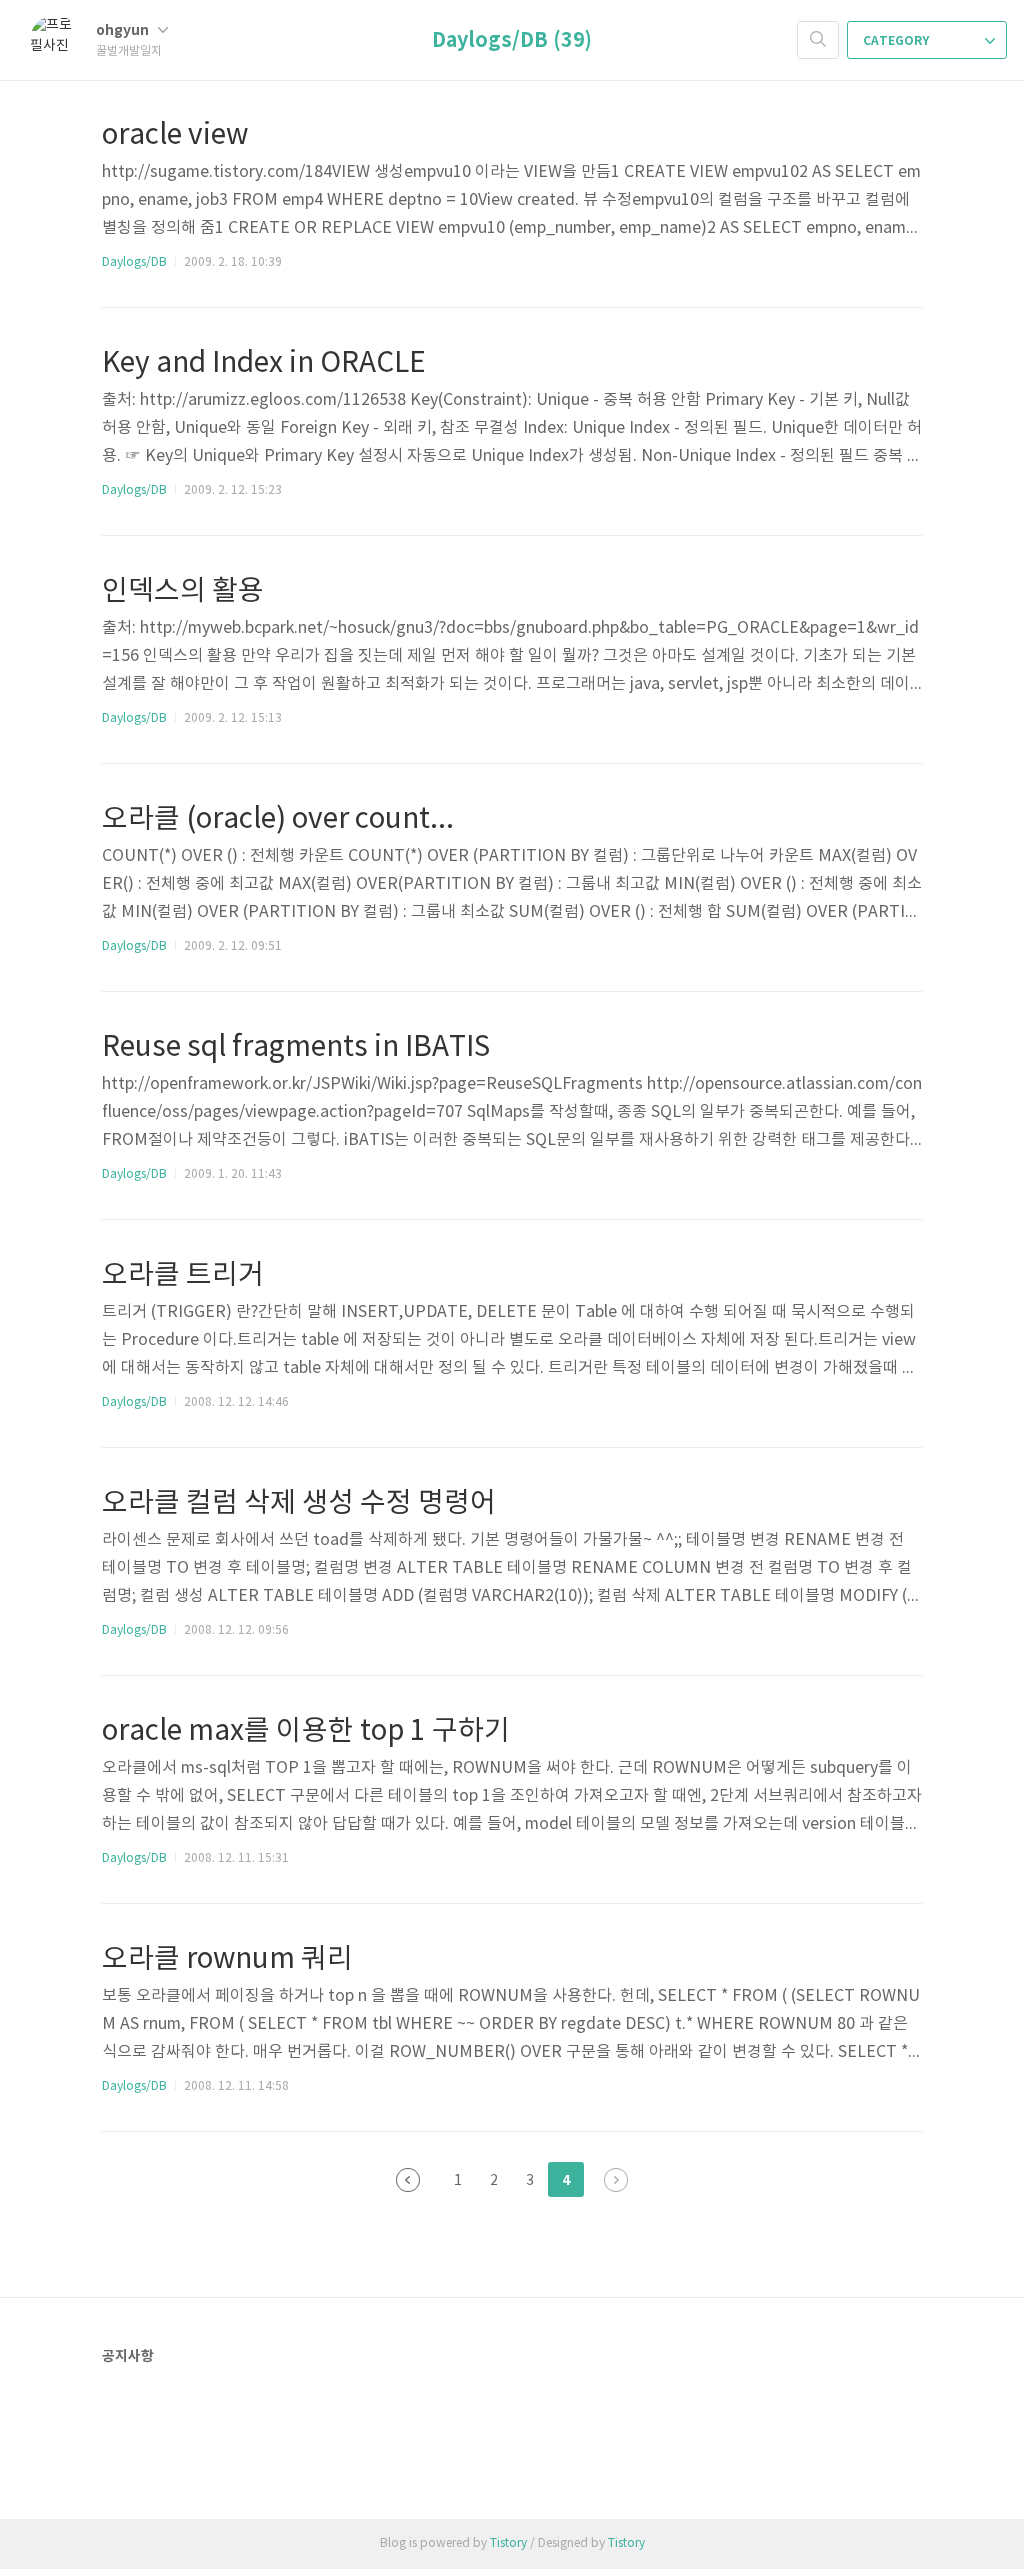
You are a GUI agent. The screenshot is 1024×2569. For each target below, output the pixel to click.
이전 (408, 2180)
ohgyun (124, 30)
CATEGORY (897, 41)
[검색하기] (818, 40)
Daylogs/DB (134, 262)
